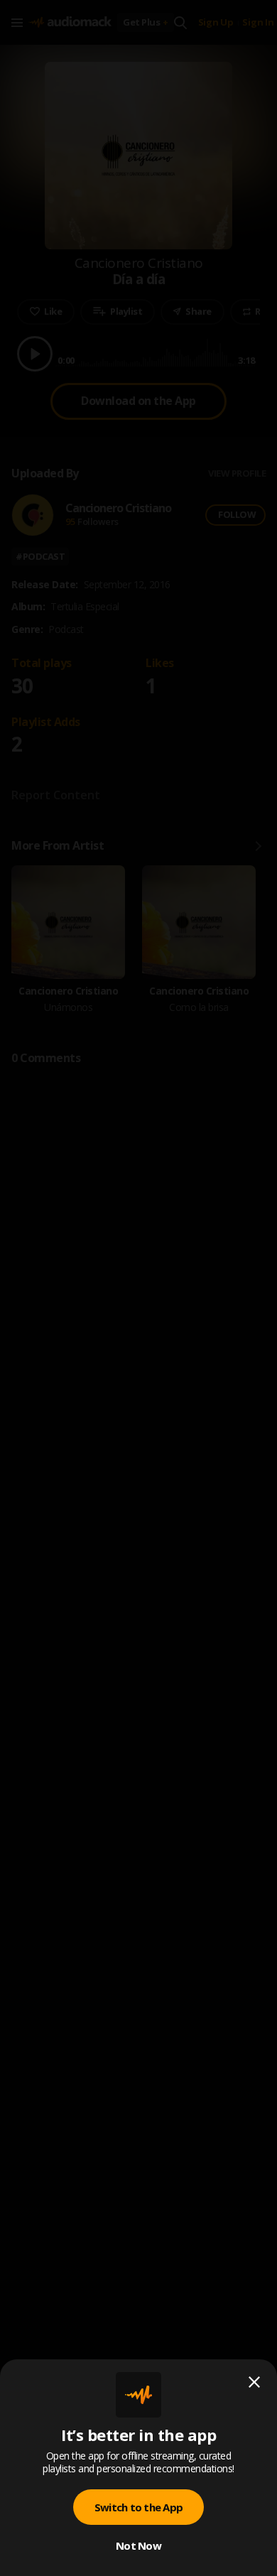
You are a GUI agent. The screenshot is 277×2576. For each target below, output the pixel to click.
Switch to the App (138, 2507)
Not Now (138, 2545)
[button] (138, 1288)
